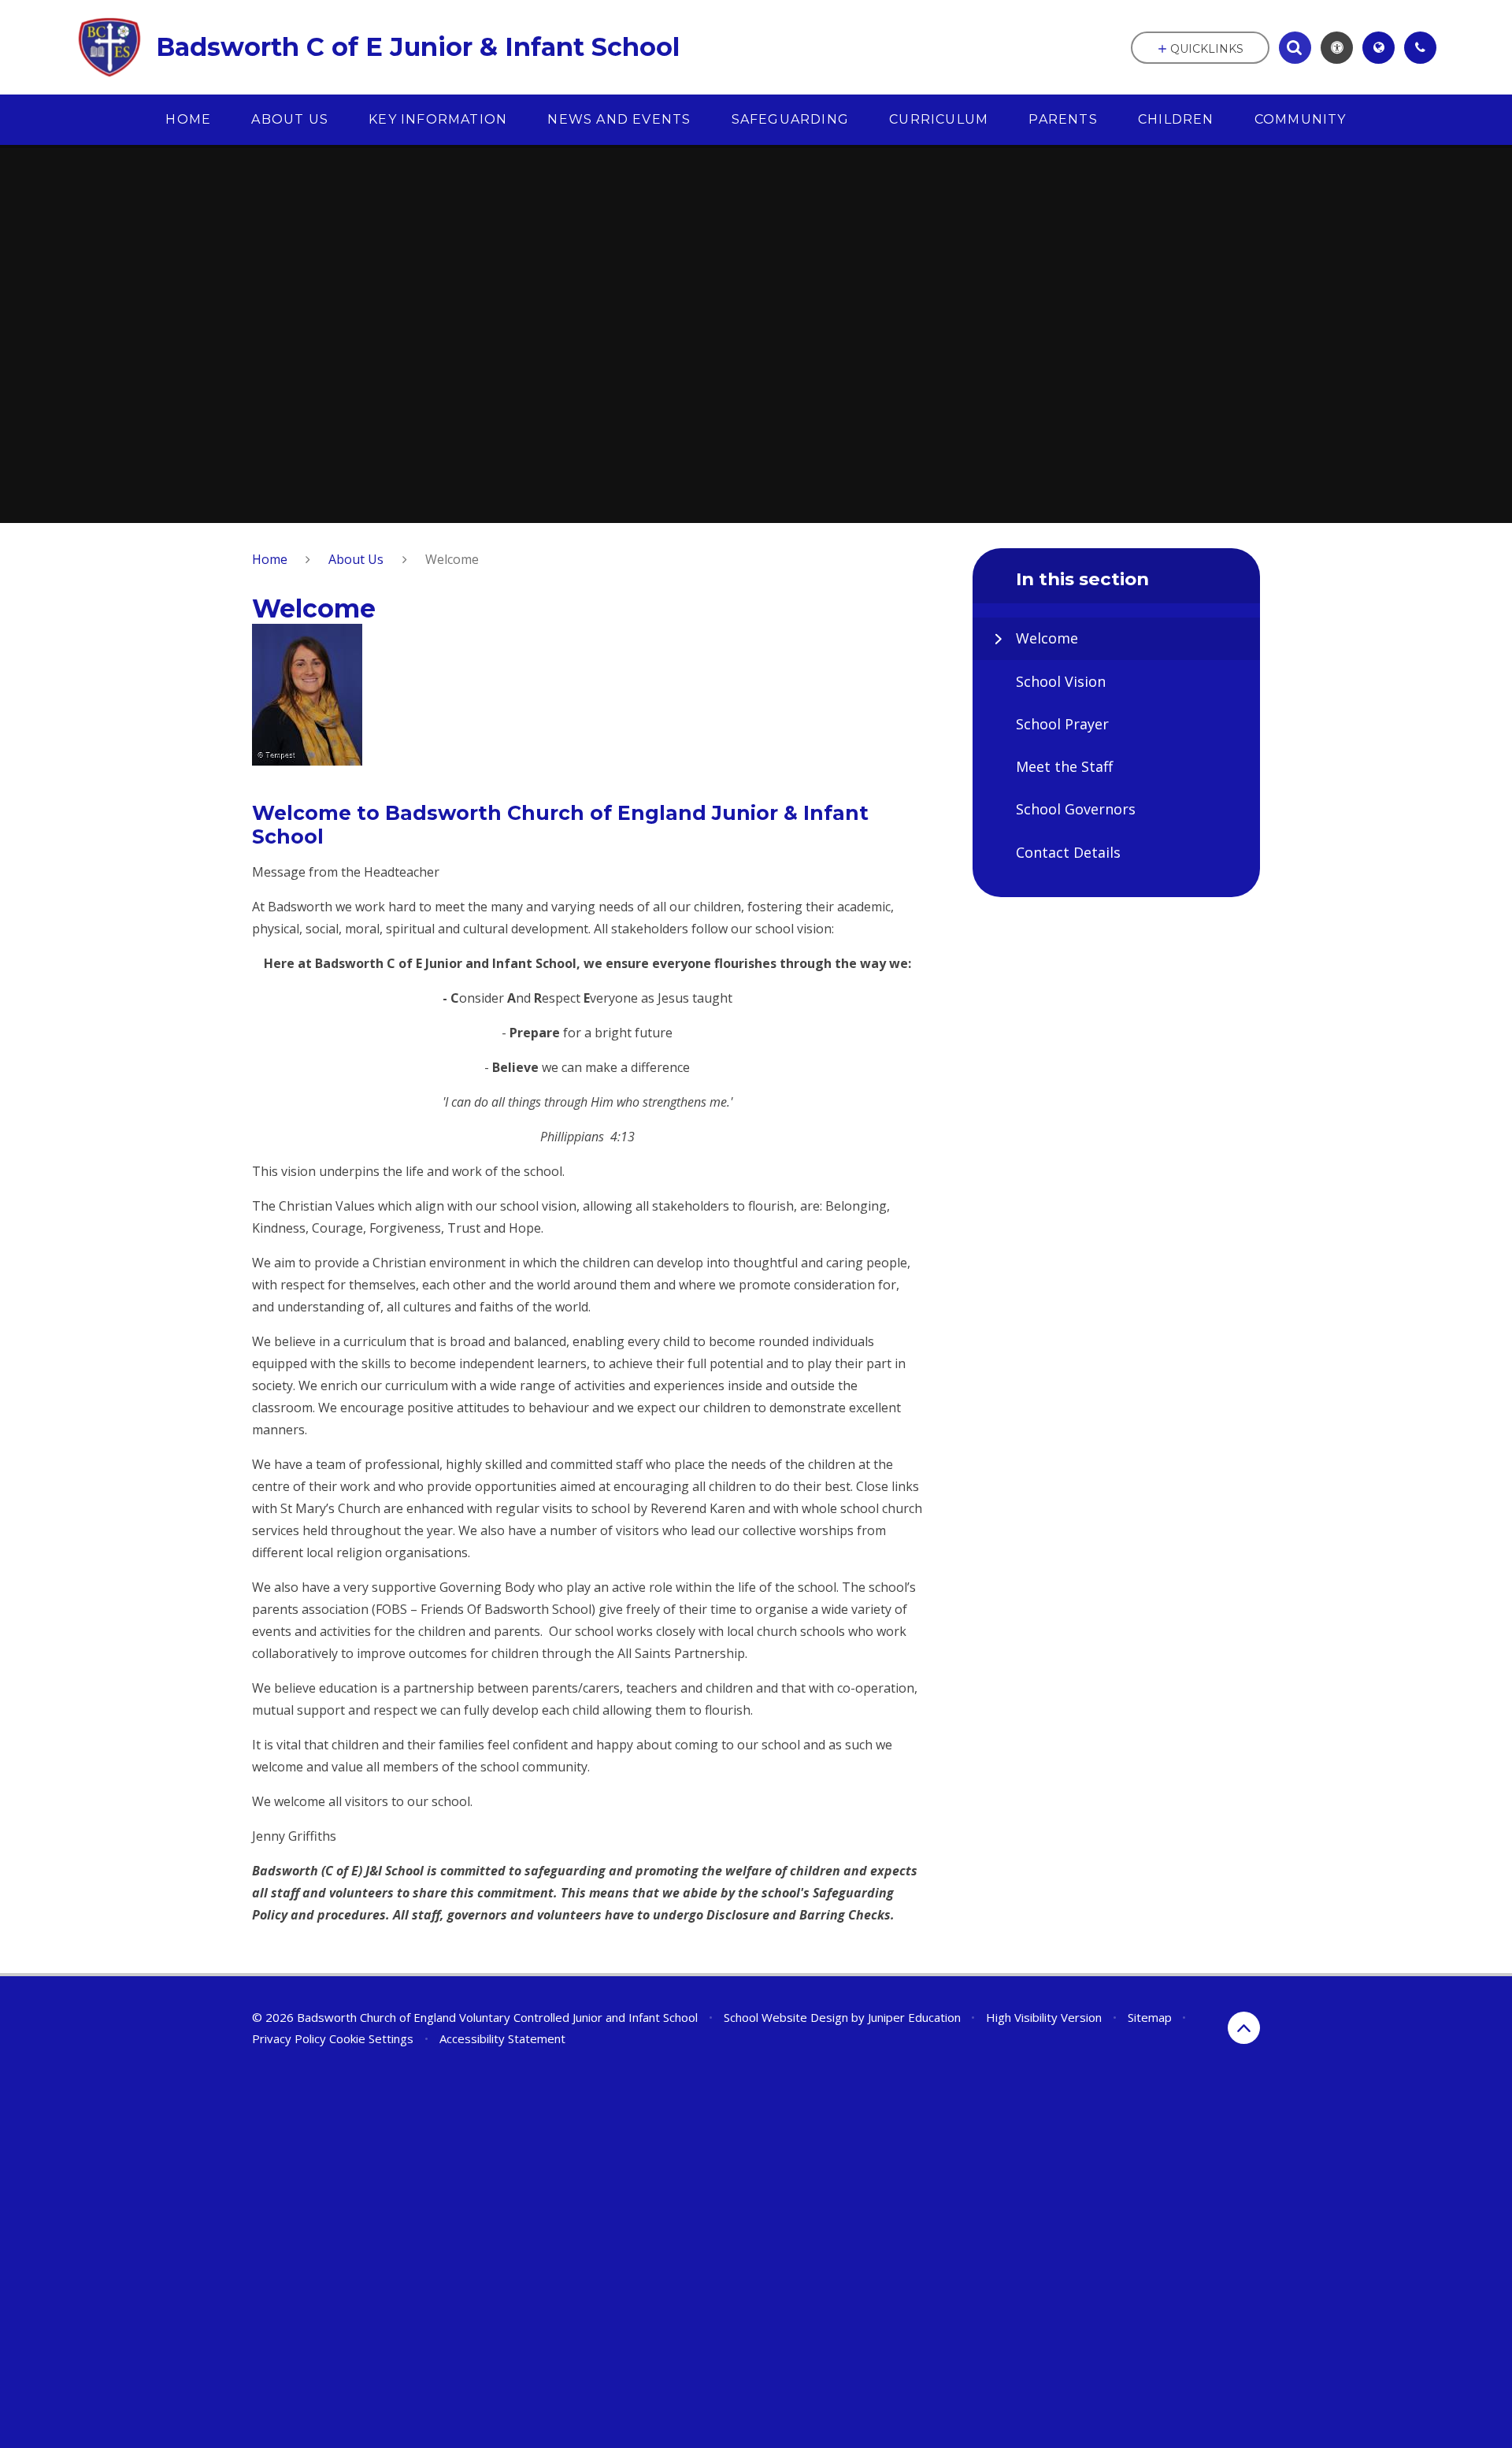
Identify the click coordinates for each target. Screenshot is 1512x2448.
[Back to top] (1244, 2028)
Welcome (452, 559)
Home (270, 559)
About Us (356, 559)
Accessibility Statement (502, 2038)
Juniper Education (914, 2017)
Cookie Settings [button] (371, 2038)
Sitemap (1150, 2017)
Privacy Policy (289, 2038)
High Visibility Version (1044, 2017)
